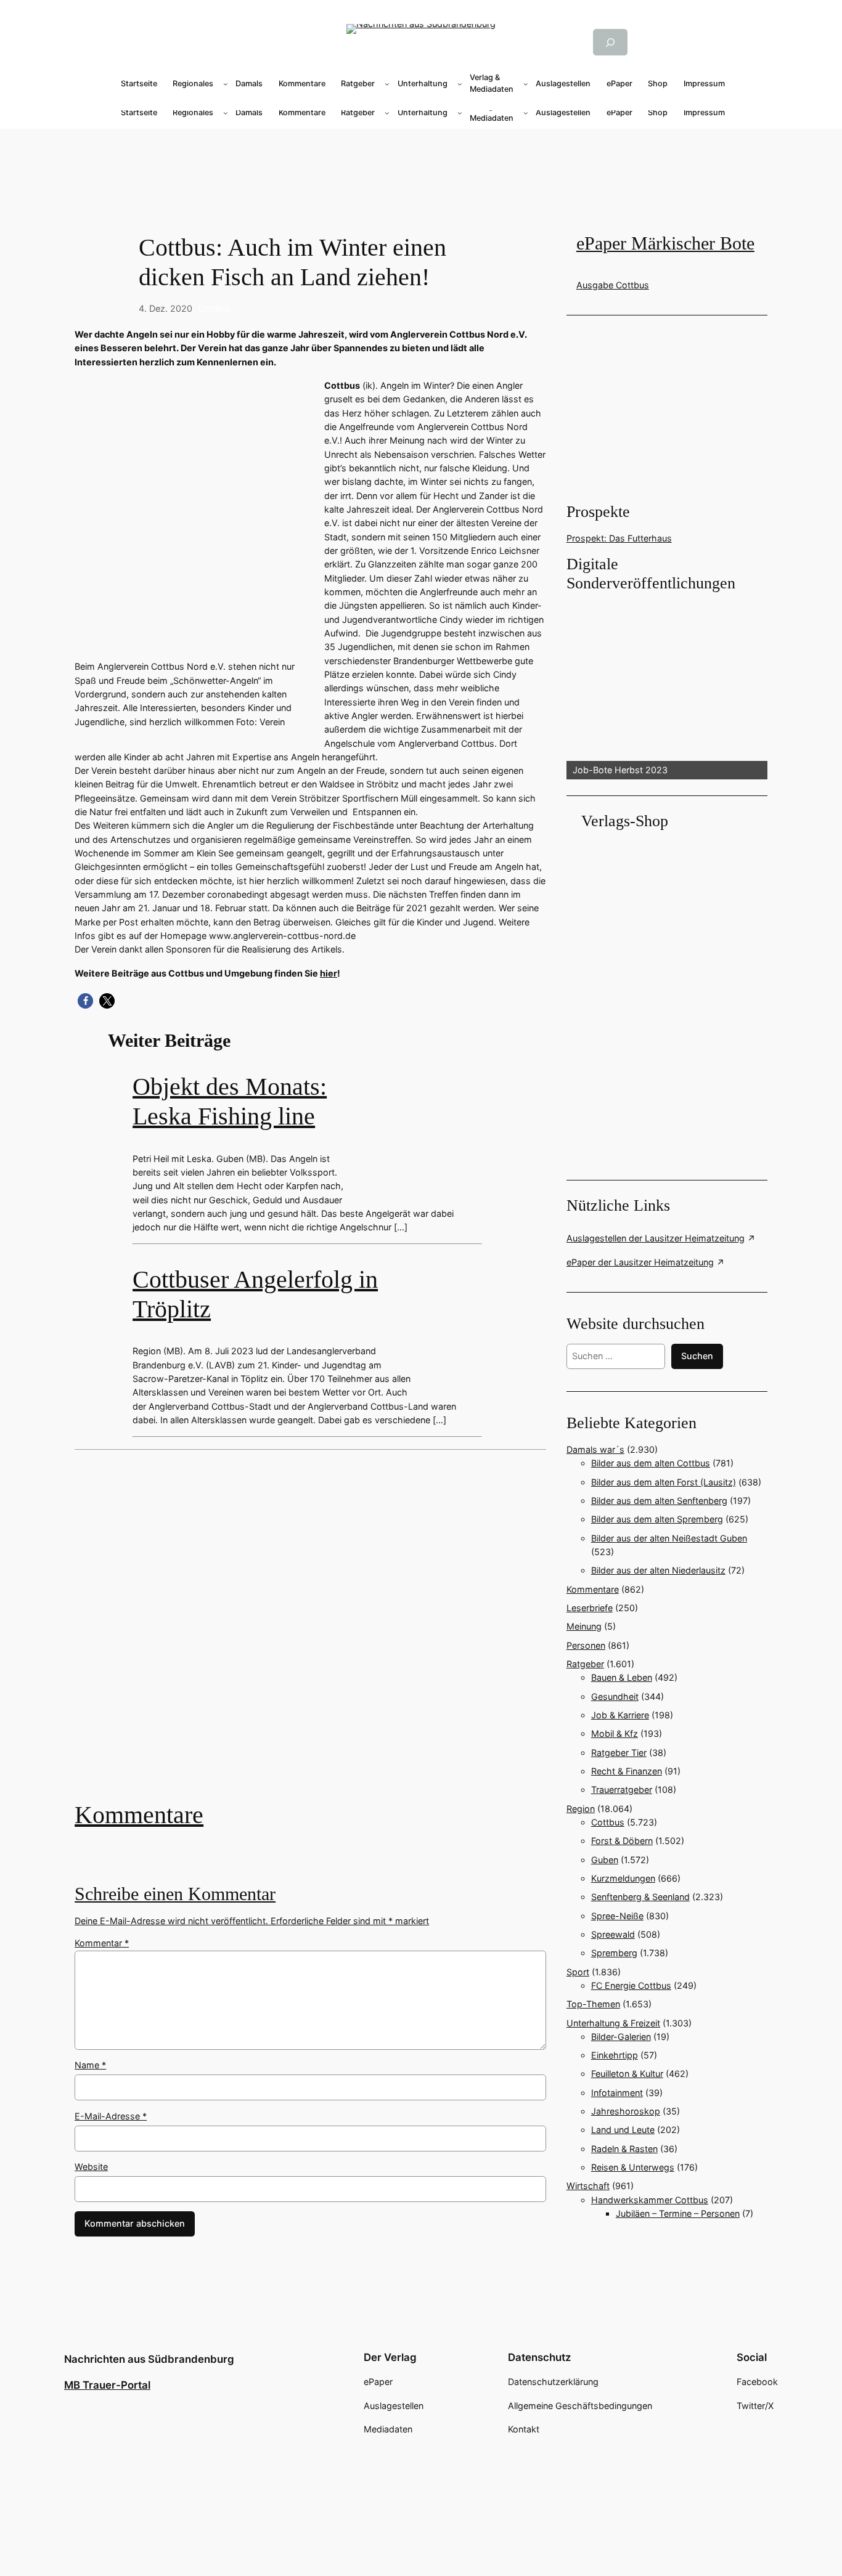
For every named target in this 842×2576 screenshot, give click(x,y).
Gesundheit (615, 1696)
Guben (605, 1860)
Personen (586, 1645)
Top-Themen (593, 2004)
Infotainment (617, 2093)
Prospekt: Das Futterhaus (619, 538)
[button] (85, 1001)
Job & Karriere (620, 1715)
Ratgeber (585, 1664)
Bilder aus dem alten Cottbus (651, 1463)
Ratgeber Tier (619, 1753)
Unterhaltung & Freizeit (613, 2023)
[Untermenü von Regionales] (226, 84)
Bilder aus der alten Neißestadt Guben (669, 1538)
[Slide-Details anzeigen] (667, 687)
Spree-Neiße (617, 1916)
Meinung (584, 1626)
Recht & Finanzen (627, 1771)
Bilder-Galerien (621, 2037)
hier (329, 973)
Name (90, 2065)
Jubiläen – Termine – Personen (678, 2213)
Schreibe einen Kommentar (175, 1894)
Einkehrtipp (615, 2055)
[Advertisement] (421, 168)
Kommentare (139, 1815)
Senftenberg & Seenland (640, 1897)
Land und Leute (623, 2130)
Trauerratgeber (622, 1790)
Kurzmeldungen (623, 1878)
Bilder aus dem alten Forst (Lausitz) (664, 1482)
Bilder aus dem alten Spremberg (657, 1519)
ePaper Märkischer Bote (665, 243)
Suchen (697, 1356)
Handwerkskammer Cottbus (650, 2200)
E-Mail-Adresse (111, 2116)
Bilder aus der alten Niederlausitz (658, 1570)
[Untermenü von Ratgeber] (387, 84)
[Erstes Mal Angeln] (310, 1635)
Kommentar (102, 1943)
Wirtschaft (588, 2186)
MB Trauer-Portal (107, 2385)
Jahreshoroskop (626, 2111)
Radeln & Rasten (624, 2149)
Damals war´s (595, 1449)
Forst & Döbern (622, 1841)
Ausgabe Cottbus (613, 285)
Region (581, 1809)
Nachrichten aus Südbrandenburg (149, 2359)
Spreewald (613, 1934)
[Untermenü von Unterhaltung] (460, 84)
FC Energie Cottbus (631, 1985)
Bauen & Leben (622, 1677)
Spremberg (614, 1953)
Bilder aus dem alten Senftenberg (659, 1501)
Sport (578, 1972)
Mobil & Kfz (615, 1733)
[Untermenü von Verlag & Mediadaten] (526, 84)
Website (91, 2167)
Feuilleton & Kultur (627, 2074)
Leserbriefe (590, 1608)
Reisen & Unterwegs (633, 2167)
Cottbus (215, 308)
